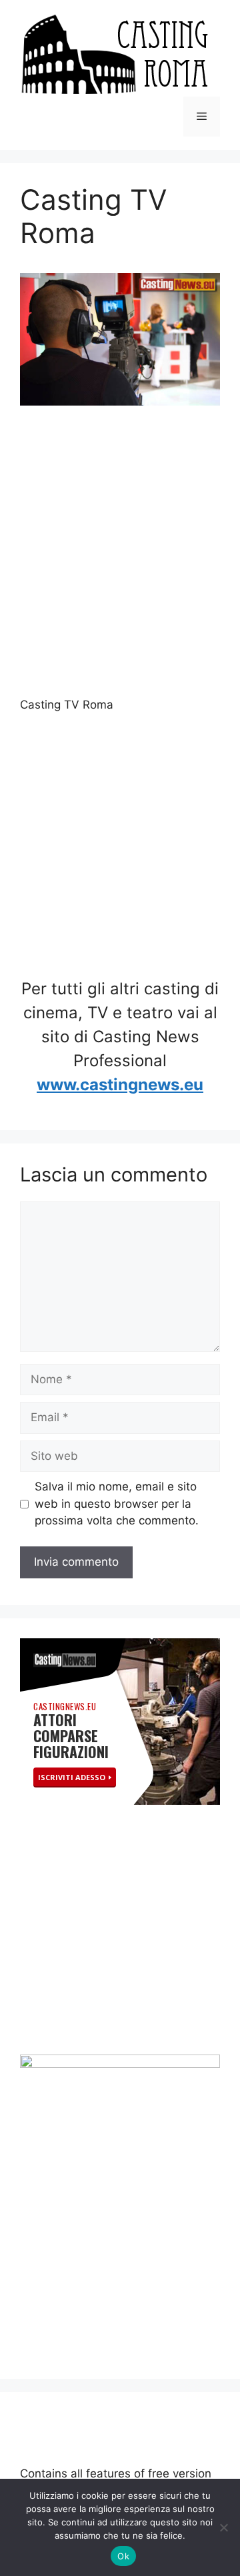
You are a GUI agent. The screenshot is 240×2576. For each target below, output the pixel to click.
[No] (223, 2527)
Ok (123, 2556)
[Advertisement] (120, 553)
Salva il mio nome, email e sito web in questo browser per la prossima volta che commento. (117, 1503)
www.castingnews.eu (120, 1085)
